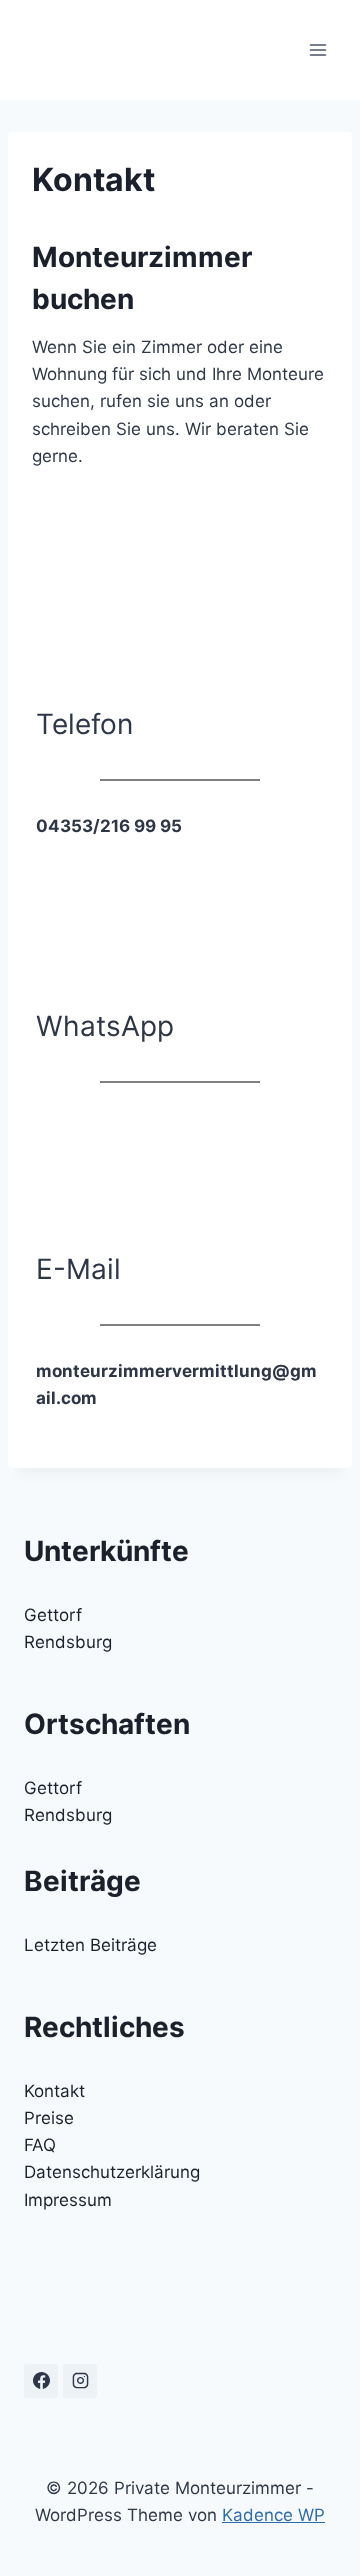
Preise (49, 2118)
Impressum (68, 2200)
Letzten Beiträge (90, 1945)
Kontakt (54, 2091)
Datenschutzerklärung (112, 2172)
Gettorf (53, 1615)
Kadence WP (273, 2515)
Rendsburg (68, 1642)
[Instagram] (80, 2381)
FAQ (40, 2145)
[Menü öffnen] (317, 49)
